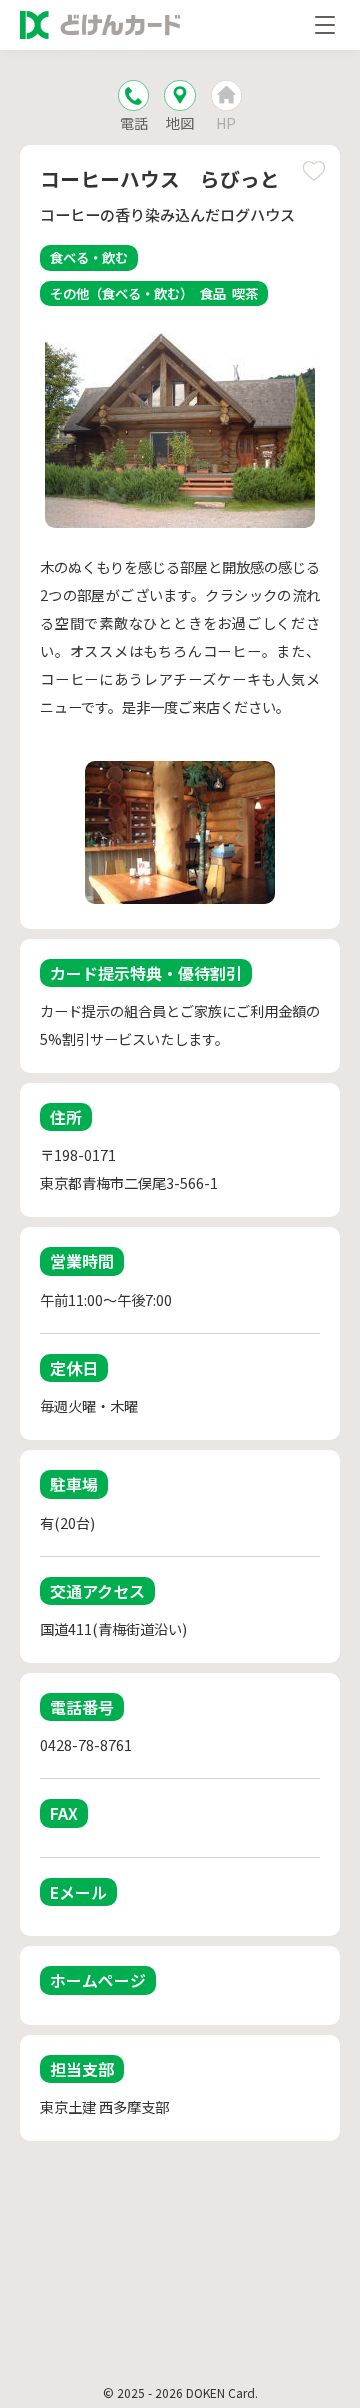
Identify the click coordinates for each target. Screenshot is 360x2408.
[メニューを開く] (325, 25)
